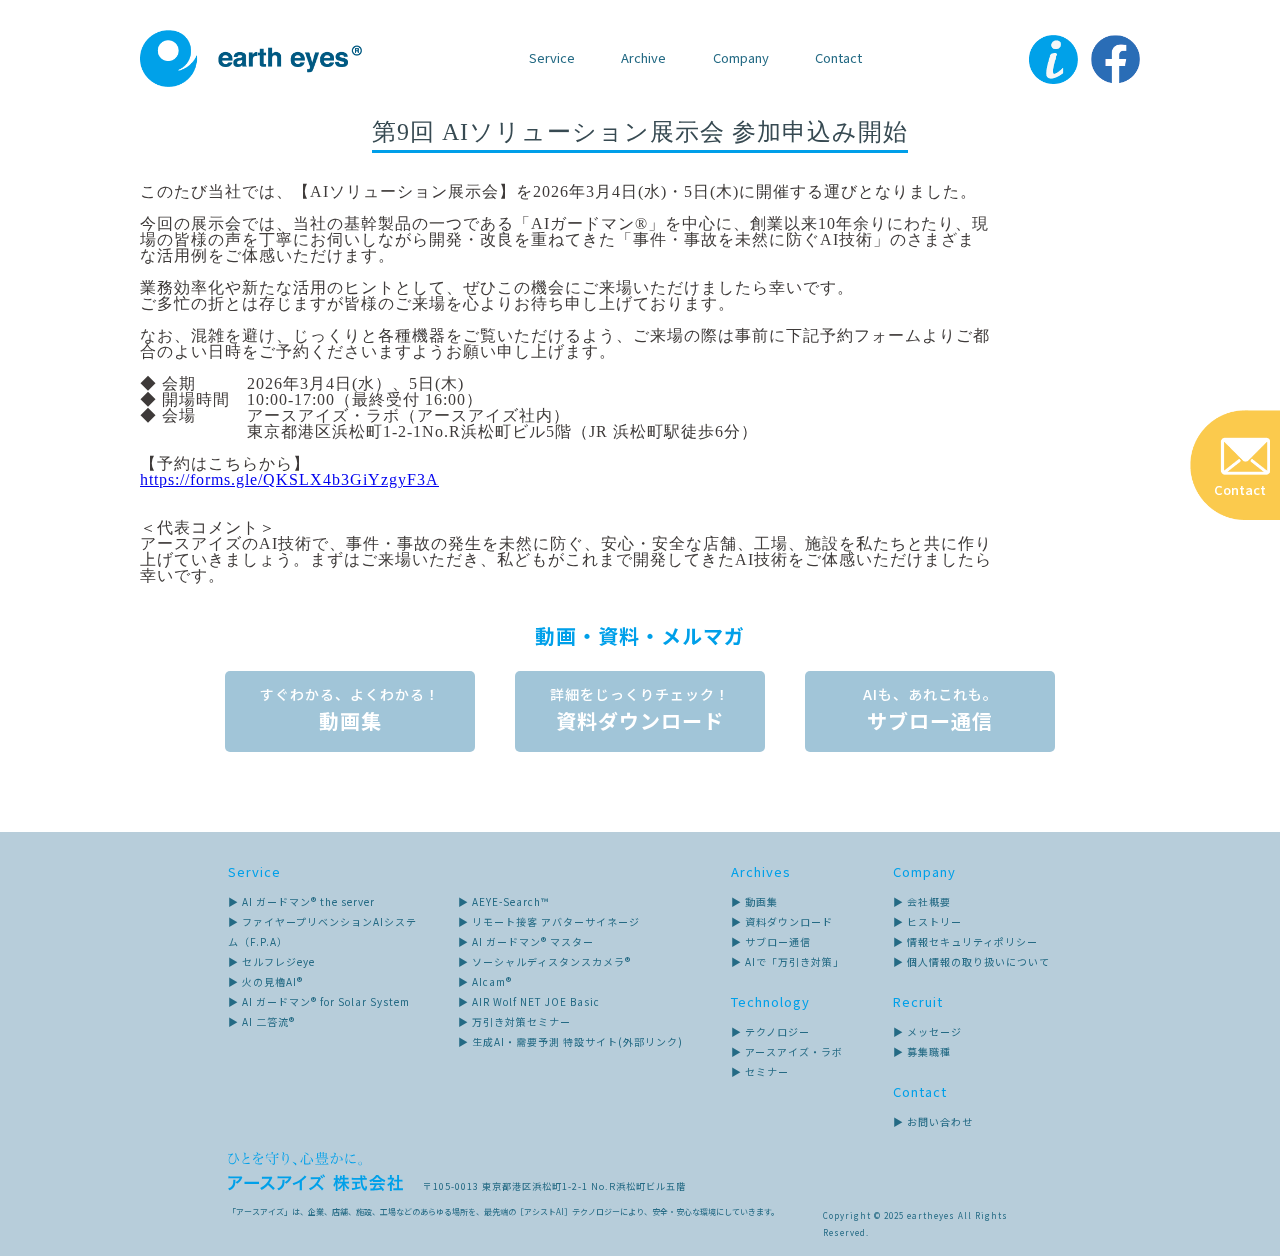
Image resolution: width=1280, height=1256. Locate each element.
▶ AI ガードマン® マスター (526, 941)
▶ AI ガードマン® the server (301, 901)
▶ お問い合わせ (933, 1121)
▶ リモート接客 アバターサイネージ (549, 921)
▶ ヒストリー (927, 921)
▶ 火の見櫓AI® (265, 981)
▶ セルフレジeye (271, 961)
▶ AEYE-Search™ (503, 901)
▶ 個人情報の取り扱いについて (971, 961)
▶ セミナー (760, 1071)
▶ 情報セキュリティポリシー (965, 941)
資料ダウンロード (640, 709)
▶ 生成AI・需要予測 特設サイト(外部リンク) (570, 1041)
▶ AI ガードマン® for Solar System (319, 1001)
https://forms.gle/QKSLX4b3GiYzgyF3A (289, 479)
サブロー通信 (930, 709)
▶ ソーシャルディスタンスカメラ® (544, 961)
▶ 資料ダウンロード (782, 921)
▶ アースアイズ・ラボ (787, 1051)
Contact (838, 57)
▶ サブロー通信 (771, 941)
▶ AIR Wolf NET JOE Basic (529, 1001)
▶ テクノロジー (770, 1031)
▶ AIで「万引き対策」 (787, 961)
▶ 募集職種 (922, 1051)
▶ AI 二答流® (261, 1021)
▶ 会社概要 (922, 901)
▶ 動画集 (754, 901)
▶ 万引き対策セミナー (514, 1021)
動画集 (350, 709)
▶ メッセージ (927, 1031)
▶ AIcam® (485, 981)
